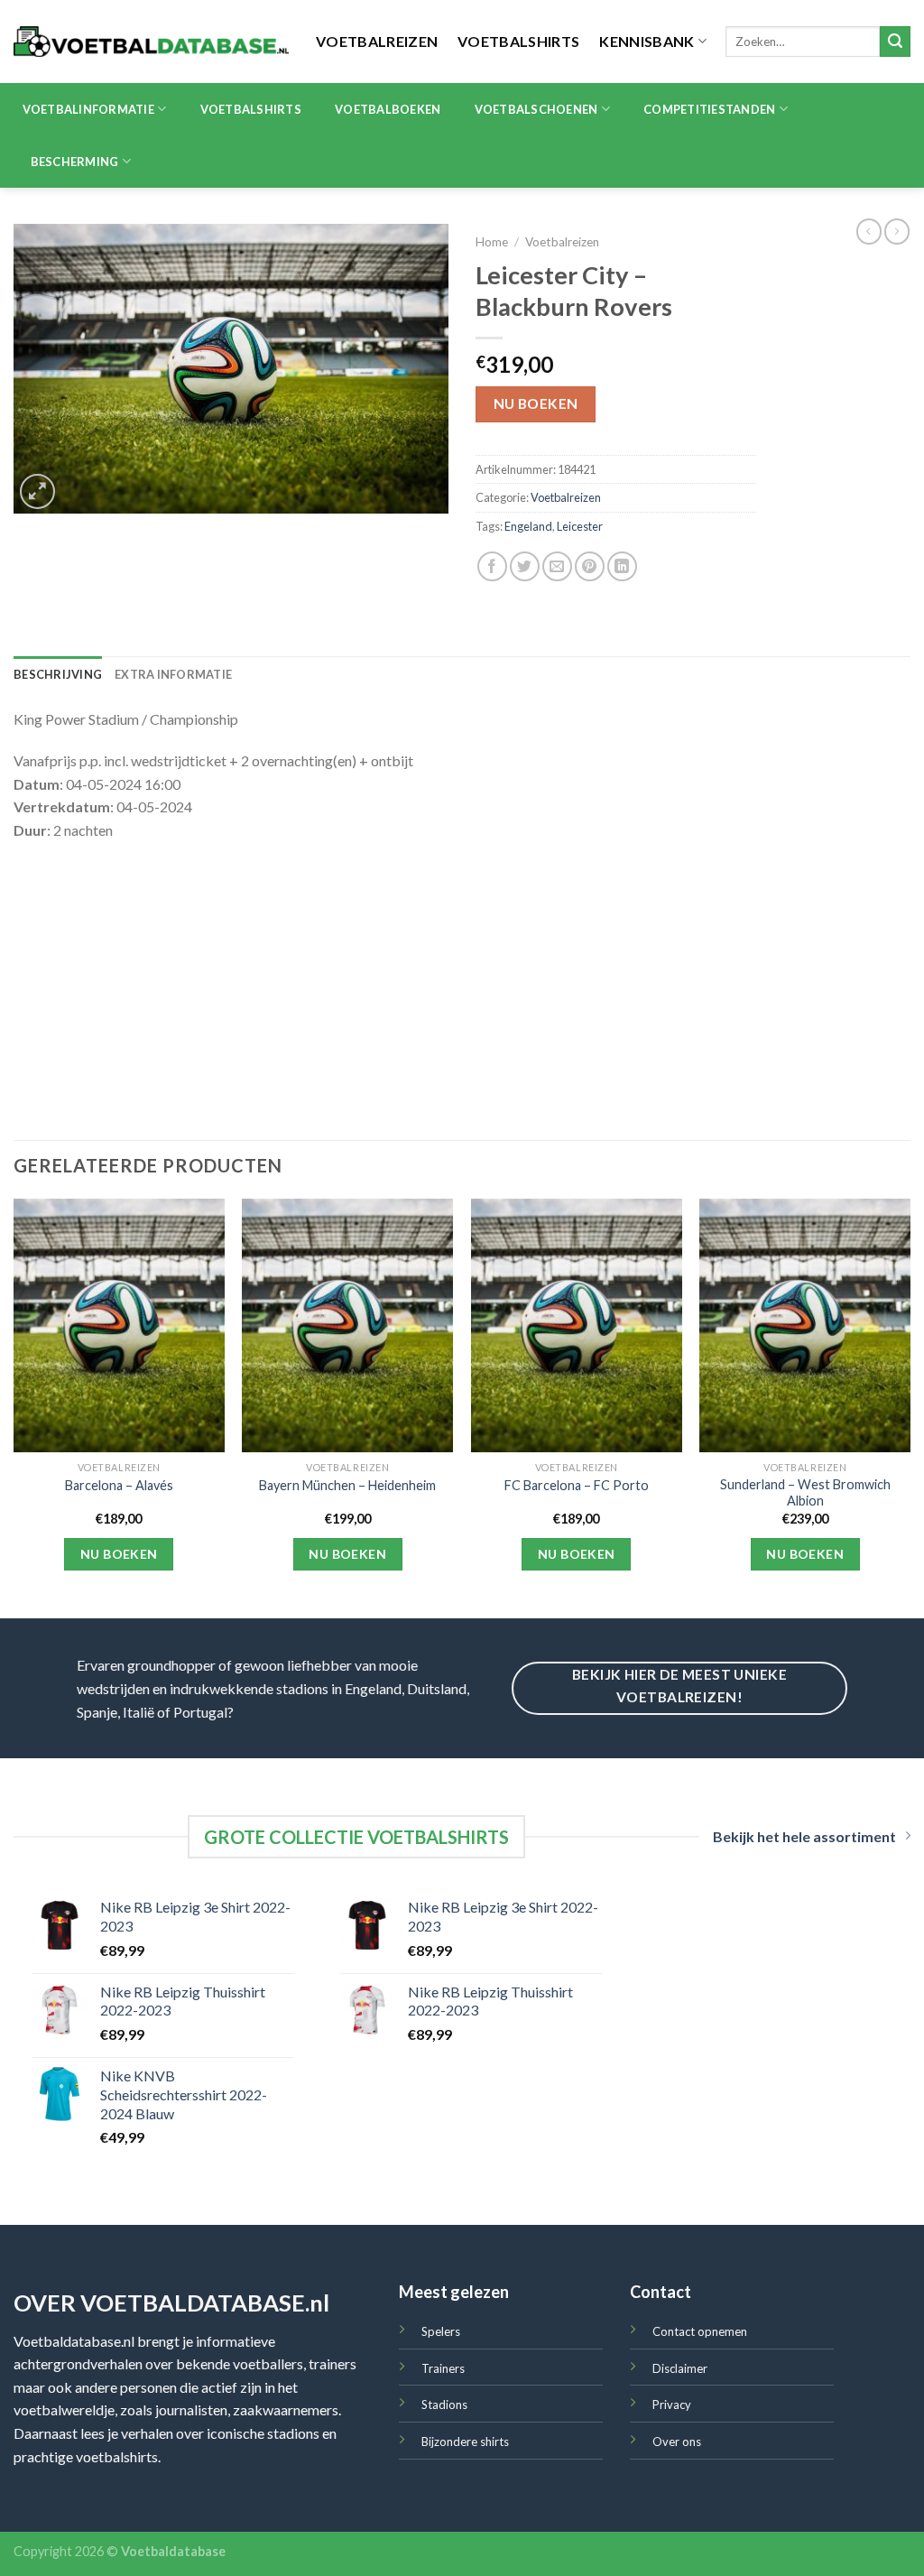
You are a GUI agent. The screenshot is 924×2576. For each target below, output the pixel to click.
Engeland (528, 526)
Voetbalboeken (388, 109)
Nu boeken (536, 403)
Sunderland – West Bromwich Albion (805, 1493)
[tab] (58, 674)
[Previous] (14, 1407)
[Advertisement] (462, 987)
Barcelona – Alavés (119, 1485)
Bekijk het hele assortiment (804, 1836)
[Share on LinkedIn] (622, 566)
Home (492, 242)
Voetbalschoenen (536, 109)
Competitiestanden (709, 109)
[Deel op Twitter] (525, 566)
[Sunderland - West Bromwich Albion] (805, 1325)
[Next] (910, 1407)
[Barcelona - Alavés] (119, 1325)
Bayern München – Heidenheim (347, 1485)
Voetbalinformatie (88, 109)
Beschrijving (58, 674)
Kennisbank (647, 41)
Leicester (580, 526)
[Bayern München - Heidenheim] (347, 1325)
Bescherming (75, 162)
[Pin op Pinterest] (590, 566)
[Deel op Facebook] (492, 566)
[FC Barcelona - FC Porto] (577, 1325)
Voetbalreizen (377, 41)
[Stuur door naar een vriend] (557, 566)
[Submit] (895, 42)
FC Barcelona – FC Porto (577, 1485)
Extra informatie (173, 674)
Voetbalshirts (518, 41)
